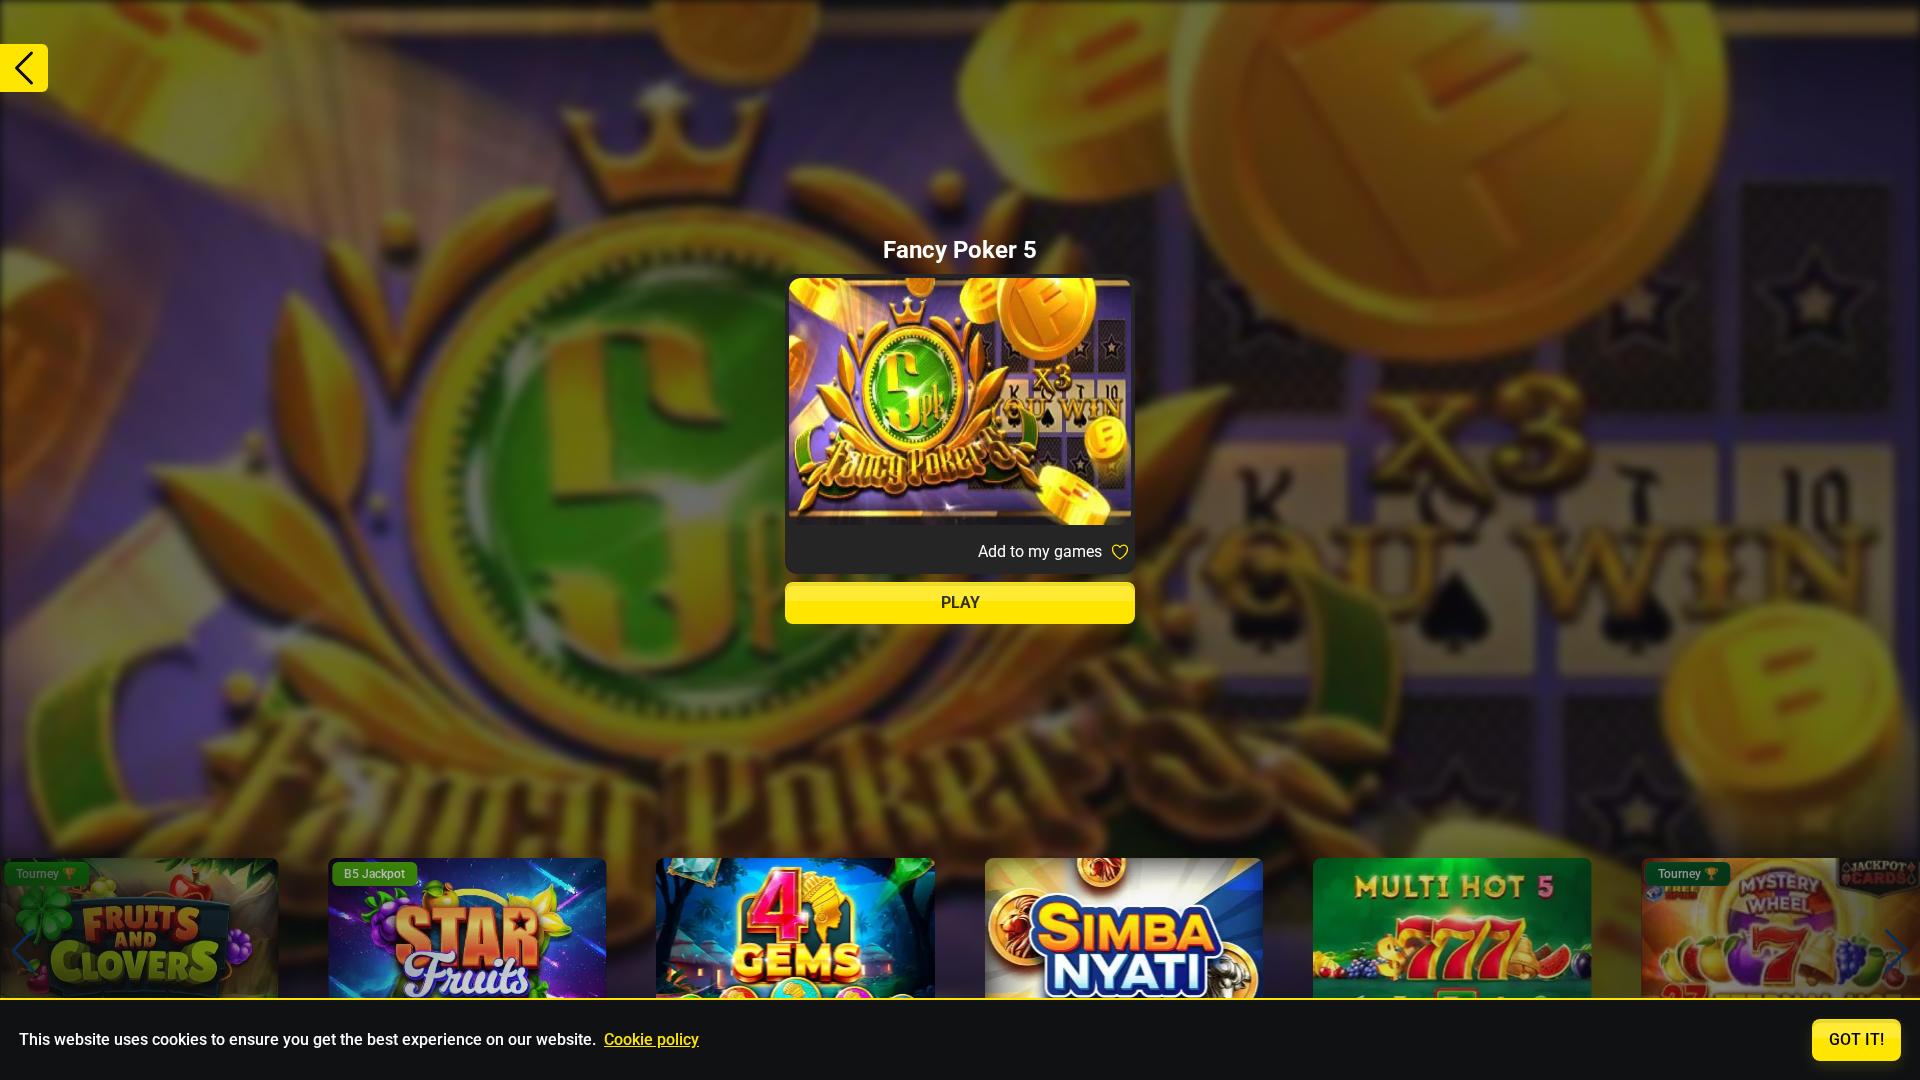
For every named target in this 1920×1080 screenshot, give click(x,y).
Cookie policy (651, 1039)
